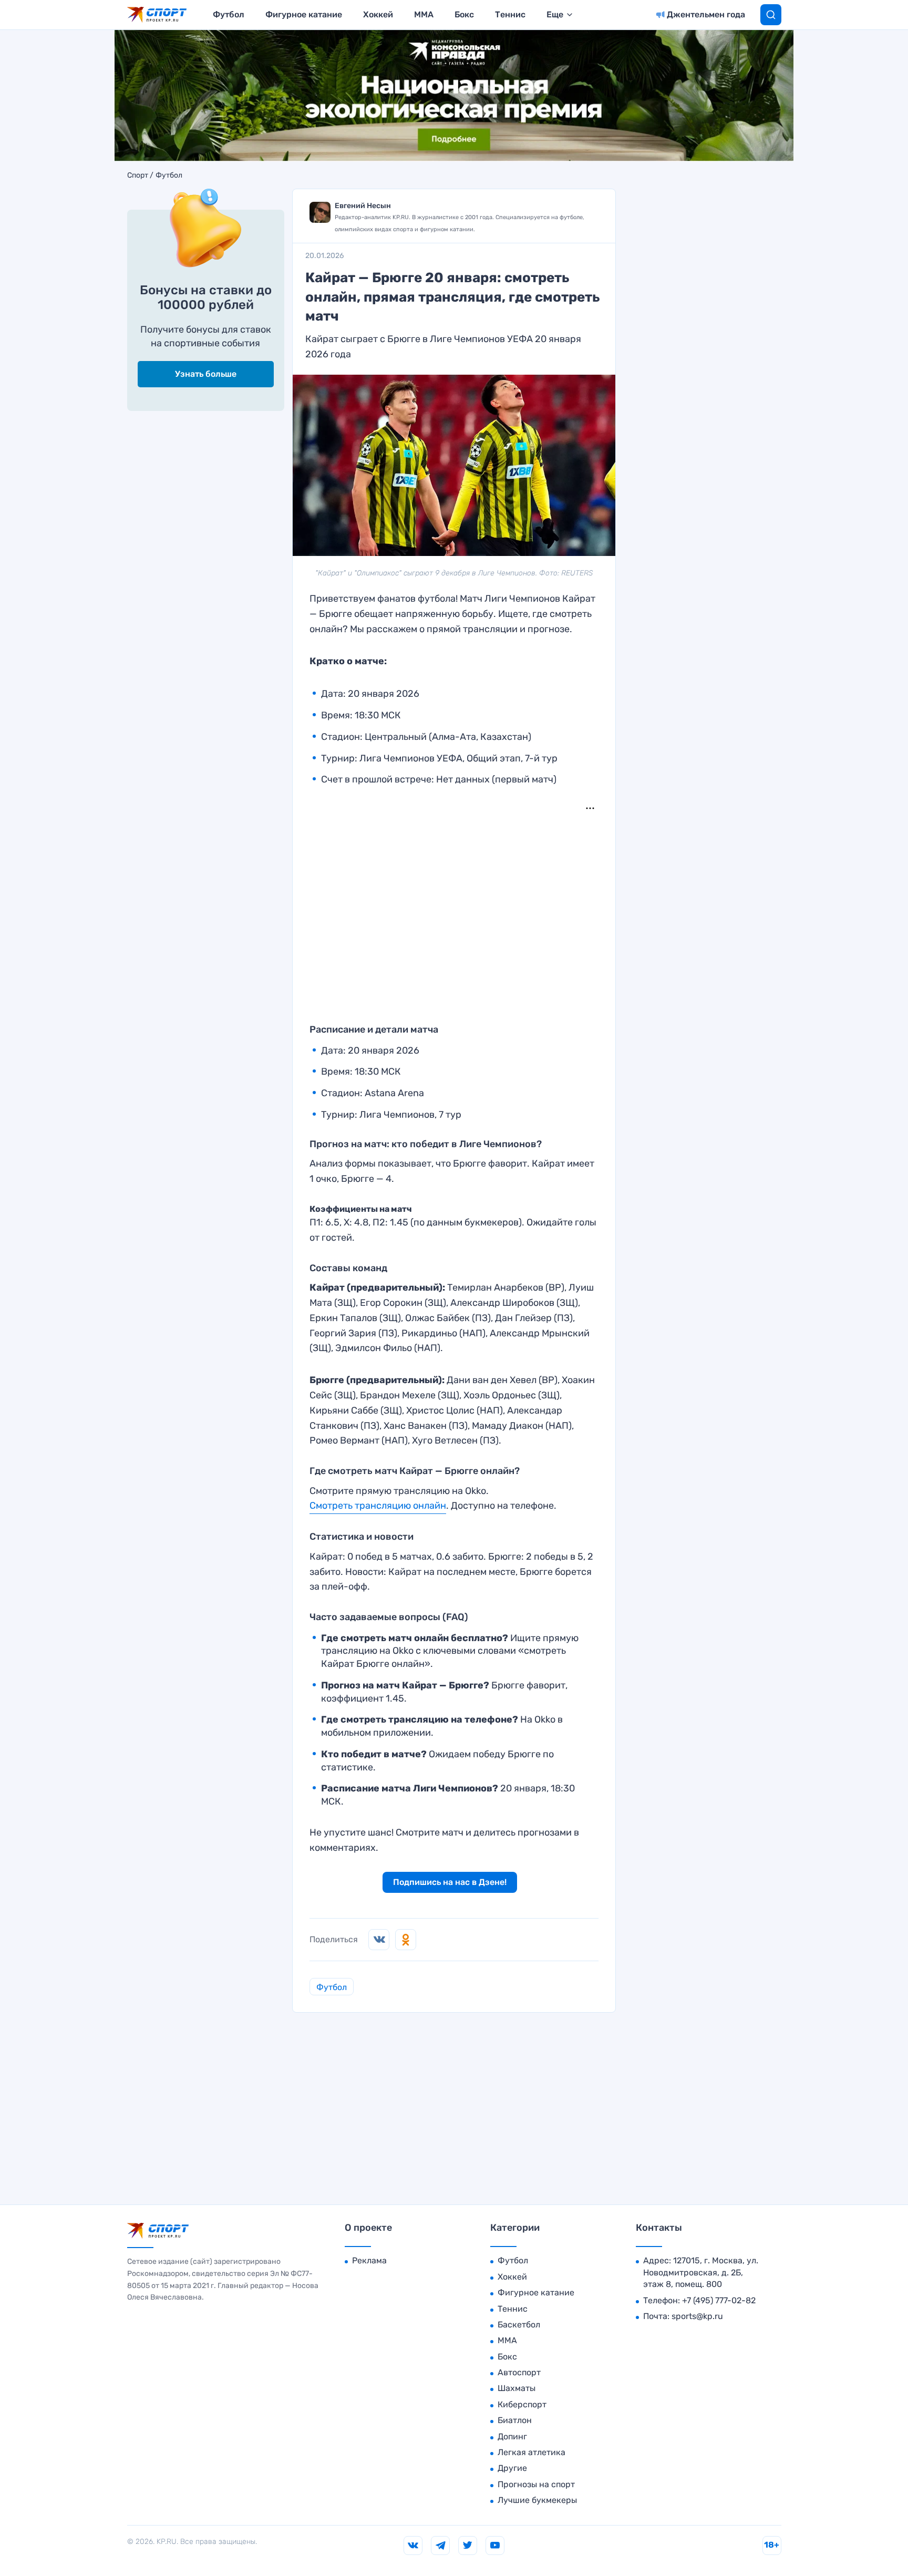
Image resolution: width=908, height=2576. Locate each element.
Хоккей (378, 14)
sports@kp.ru (697, 2316)
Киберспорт (522, 2404)
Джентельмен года (706, 14)
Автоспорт (519, 2372)
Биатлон (515, 2420)
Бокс (464, 14)
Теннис (510, 14)
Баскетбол (519, 2325)
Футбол (229, 14)
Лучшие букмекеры (537, 2500)
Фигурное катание (304, 14)
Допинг (512, 2436)
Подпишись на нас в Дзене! (450, 1882)
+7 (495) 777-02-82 (719, 2300)
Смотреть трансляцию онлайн (378, 1506)
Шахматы (517, 2388)
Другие (512, 2468)
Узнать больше (206, 374)
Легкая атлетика (532, 2452)
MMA (424, 14)
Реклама (369, 2260)
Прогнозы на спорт (536, 2484)
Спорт (138, 176)
